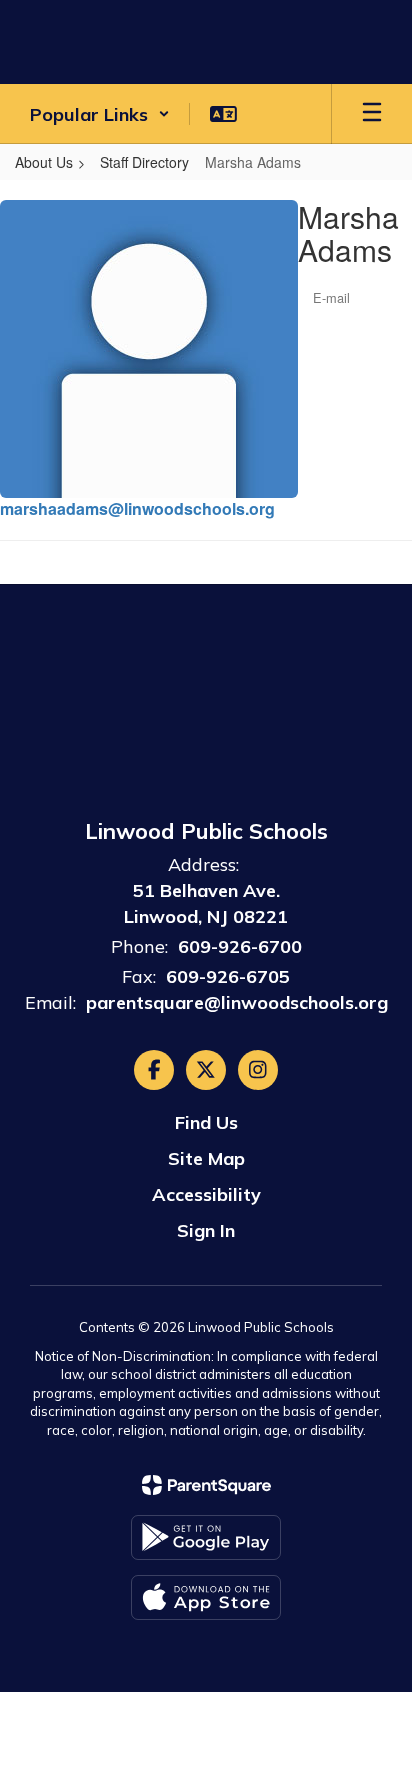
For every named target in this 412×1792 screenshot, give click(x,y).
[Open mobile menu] (372, 114)
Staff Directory (144, 162)
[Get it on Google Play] (206, 1537)
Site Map (206, 1158)
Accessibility (206, 1194)
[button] (100, 114)
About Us (44, 162)
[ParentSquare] (206, 1485)
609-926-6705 (228, 976)
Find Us (206, 1122)
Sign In (206, 1230)
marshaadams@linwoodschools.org (137, 508)
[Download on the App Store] (206, 1597)
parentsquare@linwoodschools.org (237, 1002)
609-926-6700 (240, 946)
